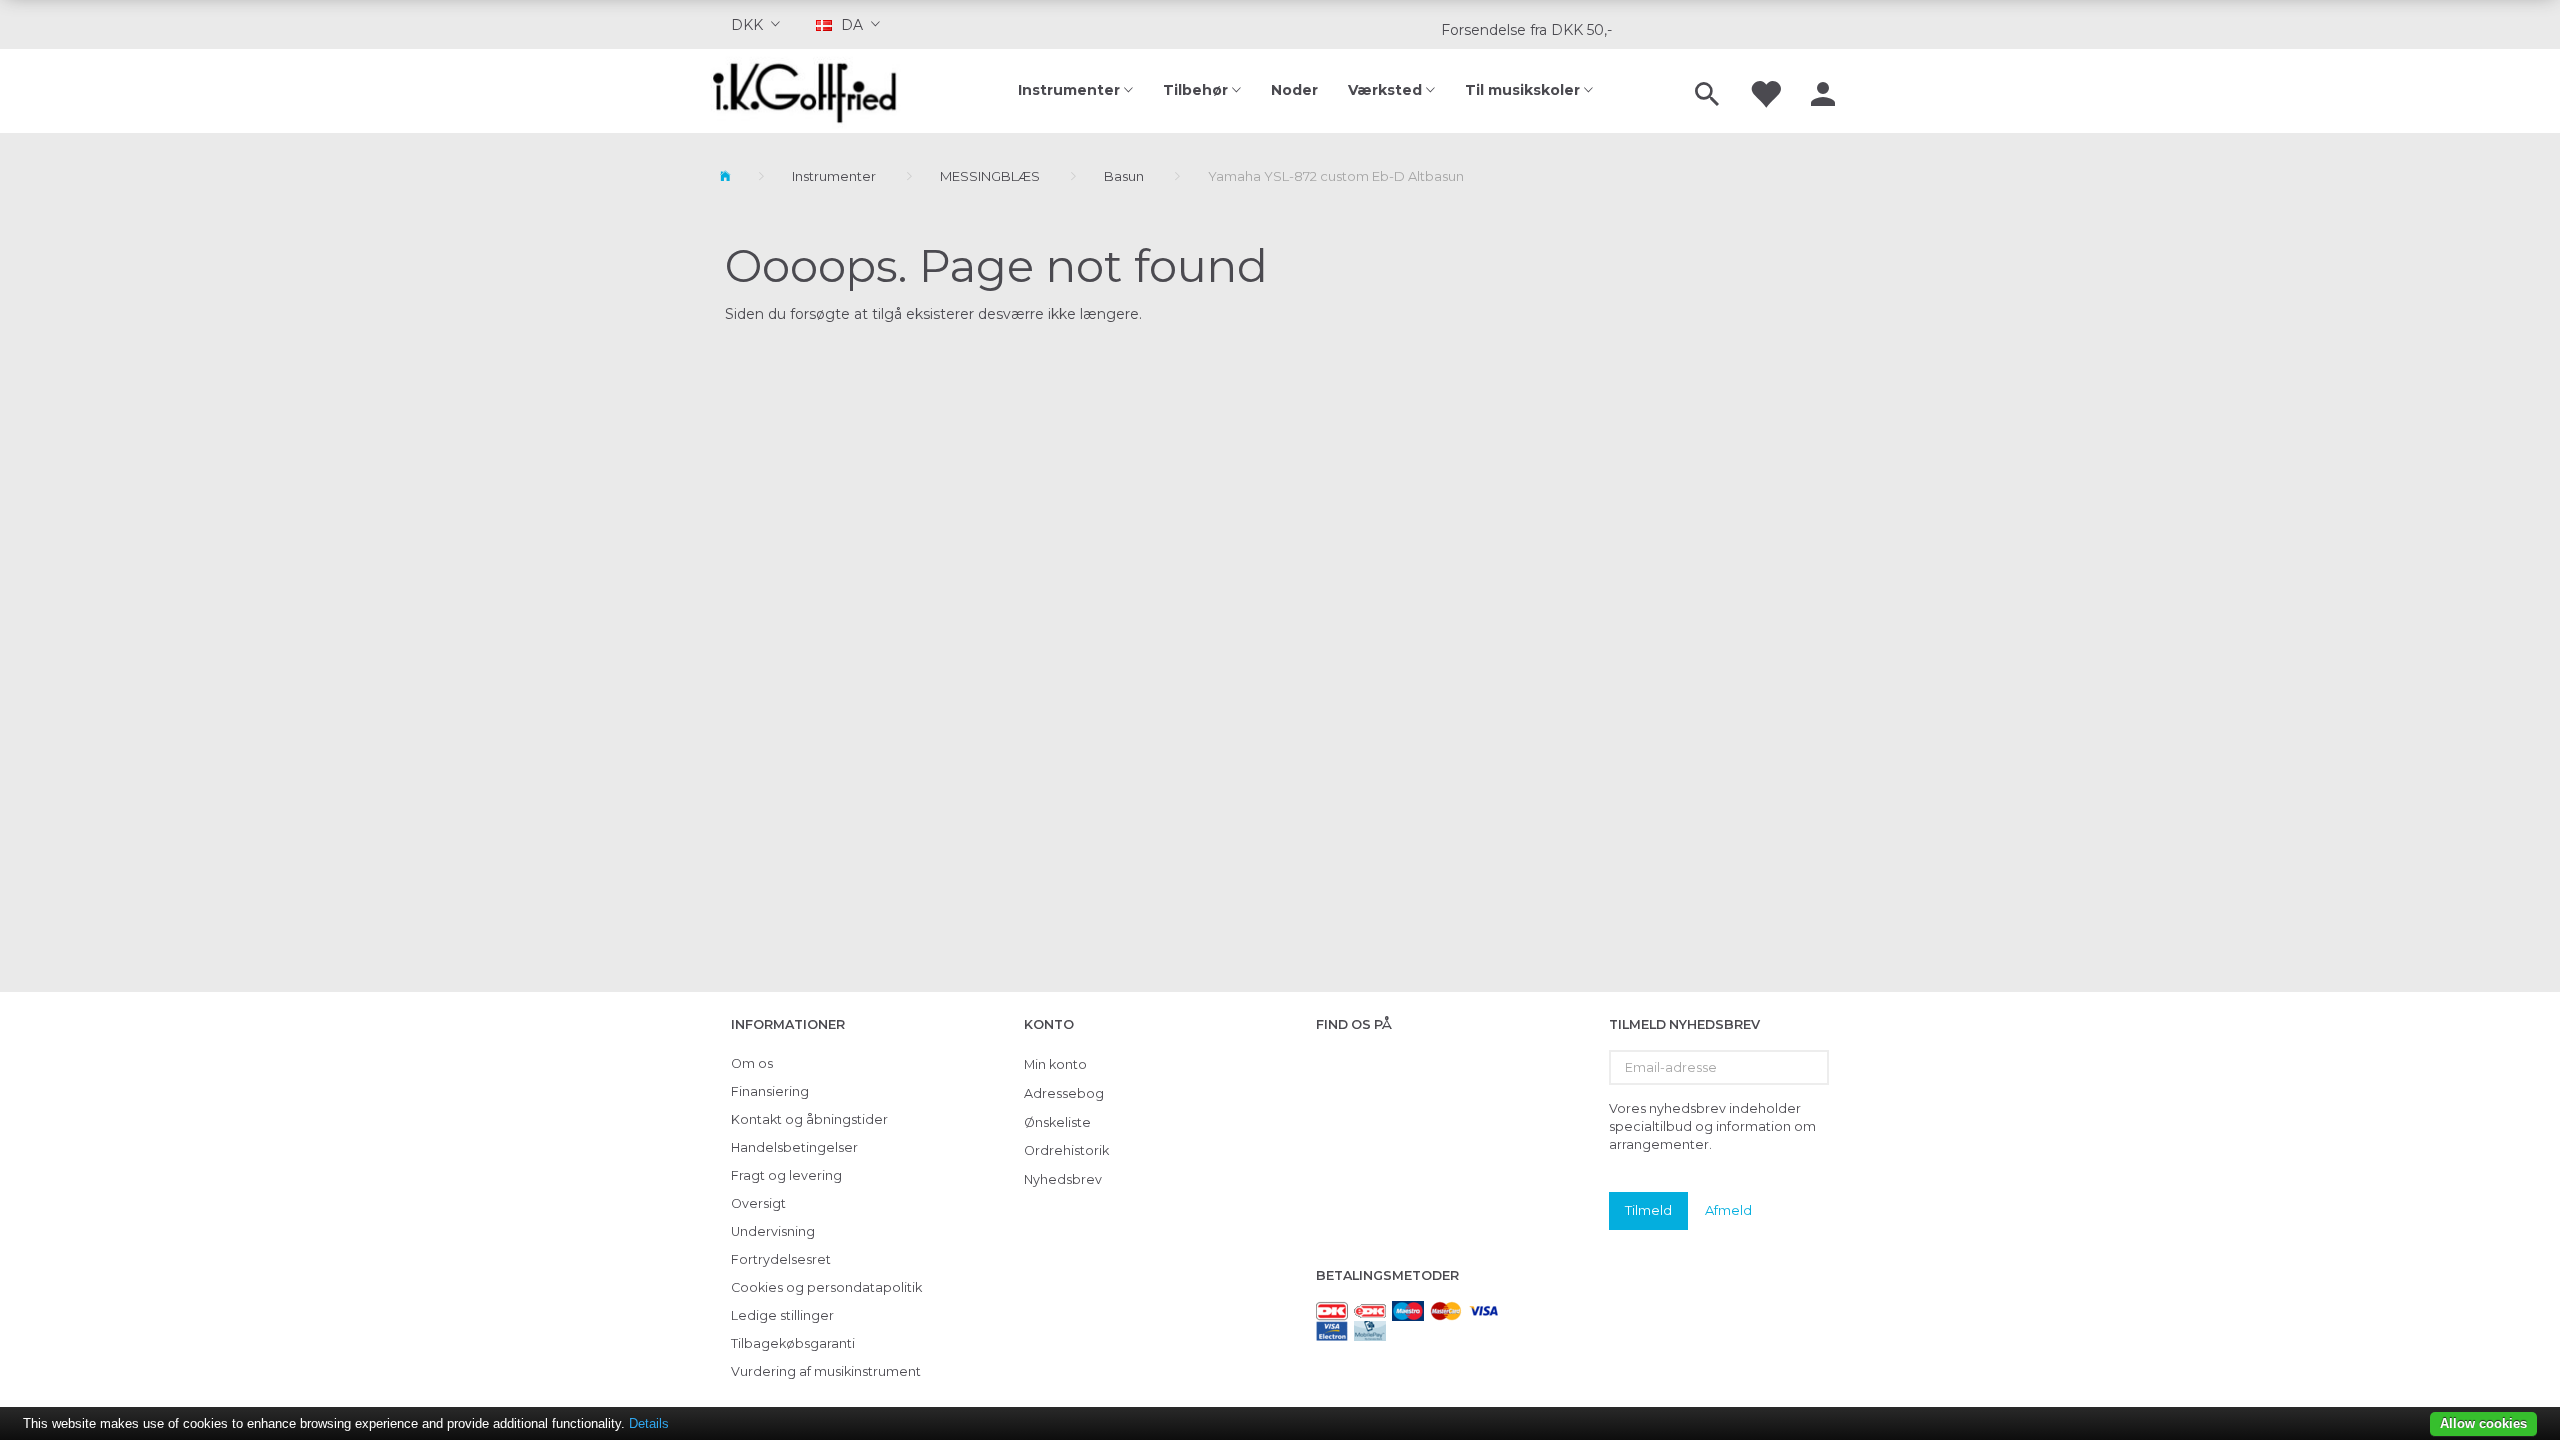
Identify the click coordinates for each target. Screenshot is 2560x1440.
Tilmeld (1648, 1210)
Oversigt (758, 1203)
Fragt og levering (786, 1175)
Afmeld (1728, 1210)
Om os (752, 1063)
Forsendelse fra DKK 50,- (1526, 30)
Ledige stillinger (782, 1315)
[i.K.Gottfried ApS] (812, 91)
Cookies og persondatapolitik (826, 1287)
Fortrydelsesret (781, 1259)
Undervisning (773, 1231)
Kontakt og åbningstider (809, 1119)
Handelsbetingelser (794, 1147)
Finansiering (770, 1091)
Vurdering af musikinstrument (826, 1371)
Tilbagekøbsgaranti (793, 1343)
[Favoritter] (1765, 91)
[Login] (1823, 91)
